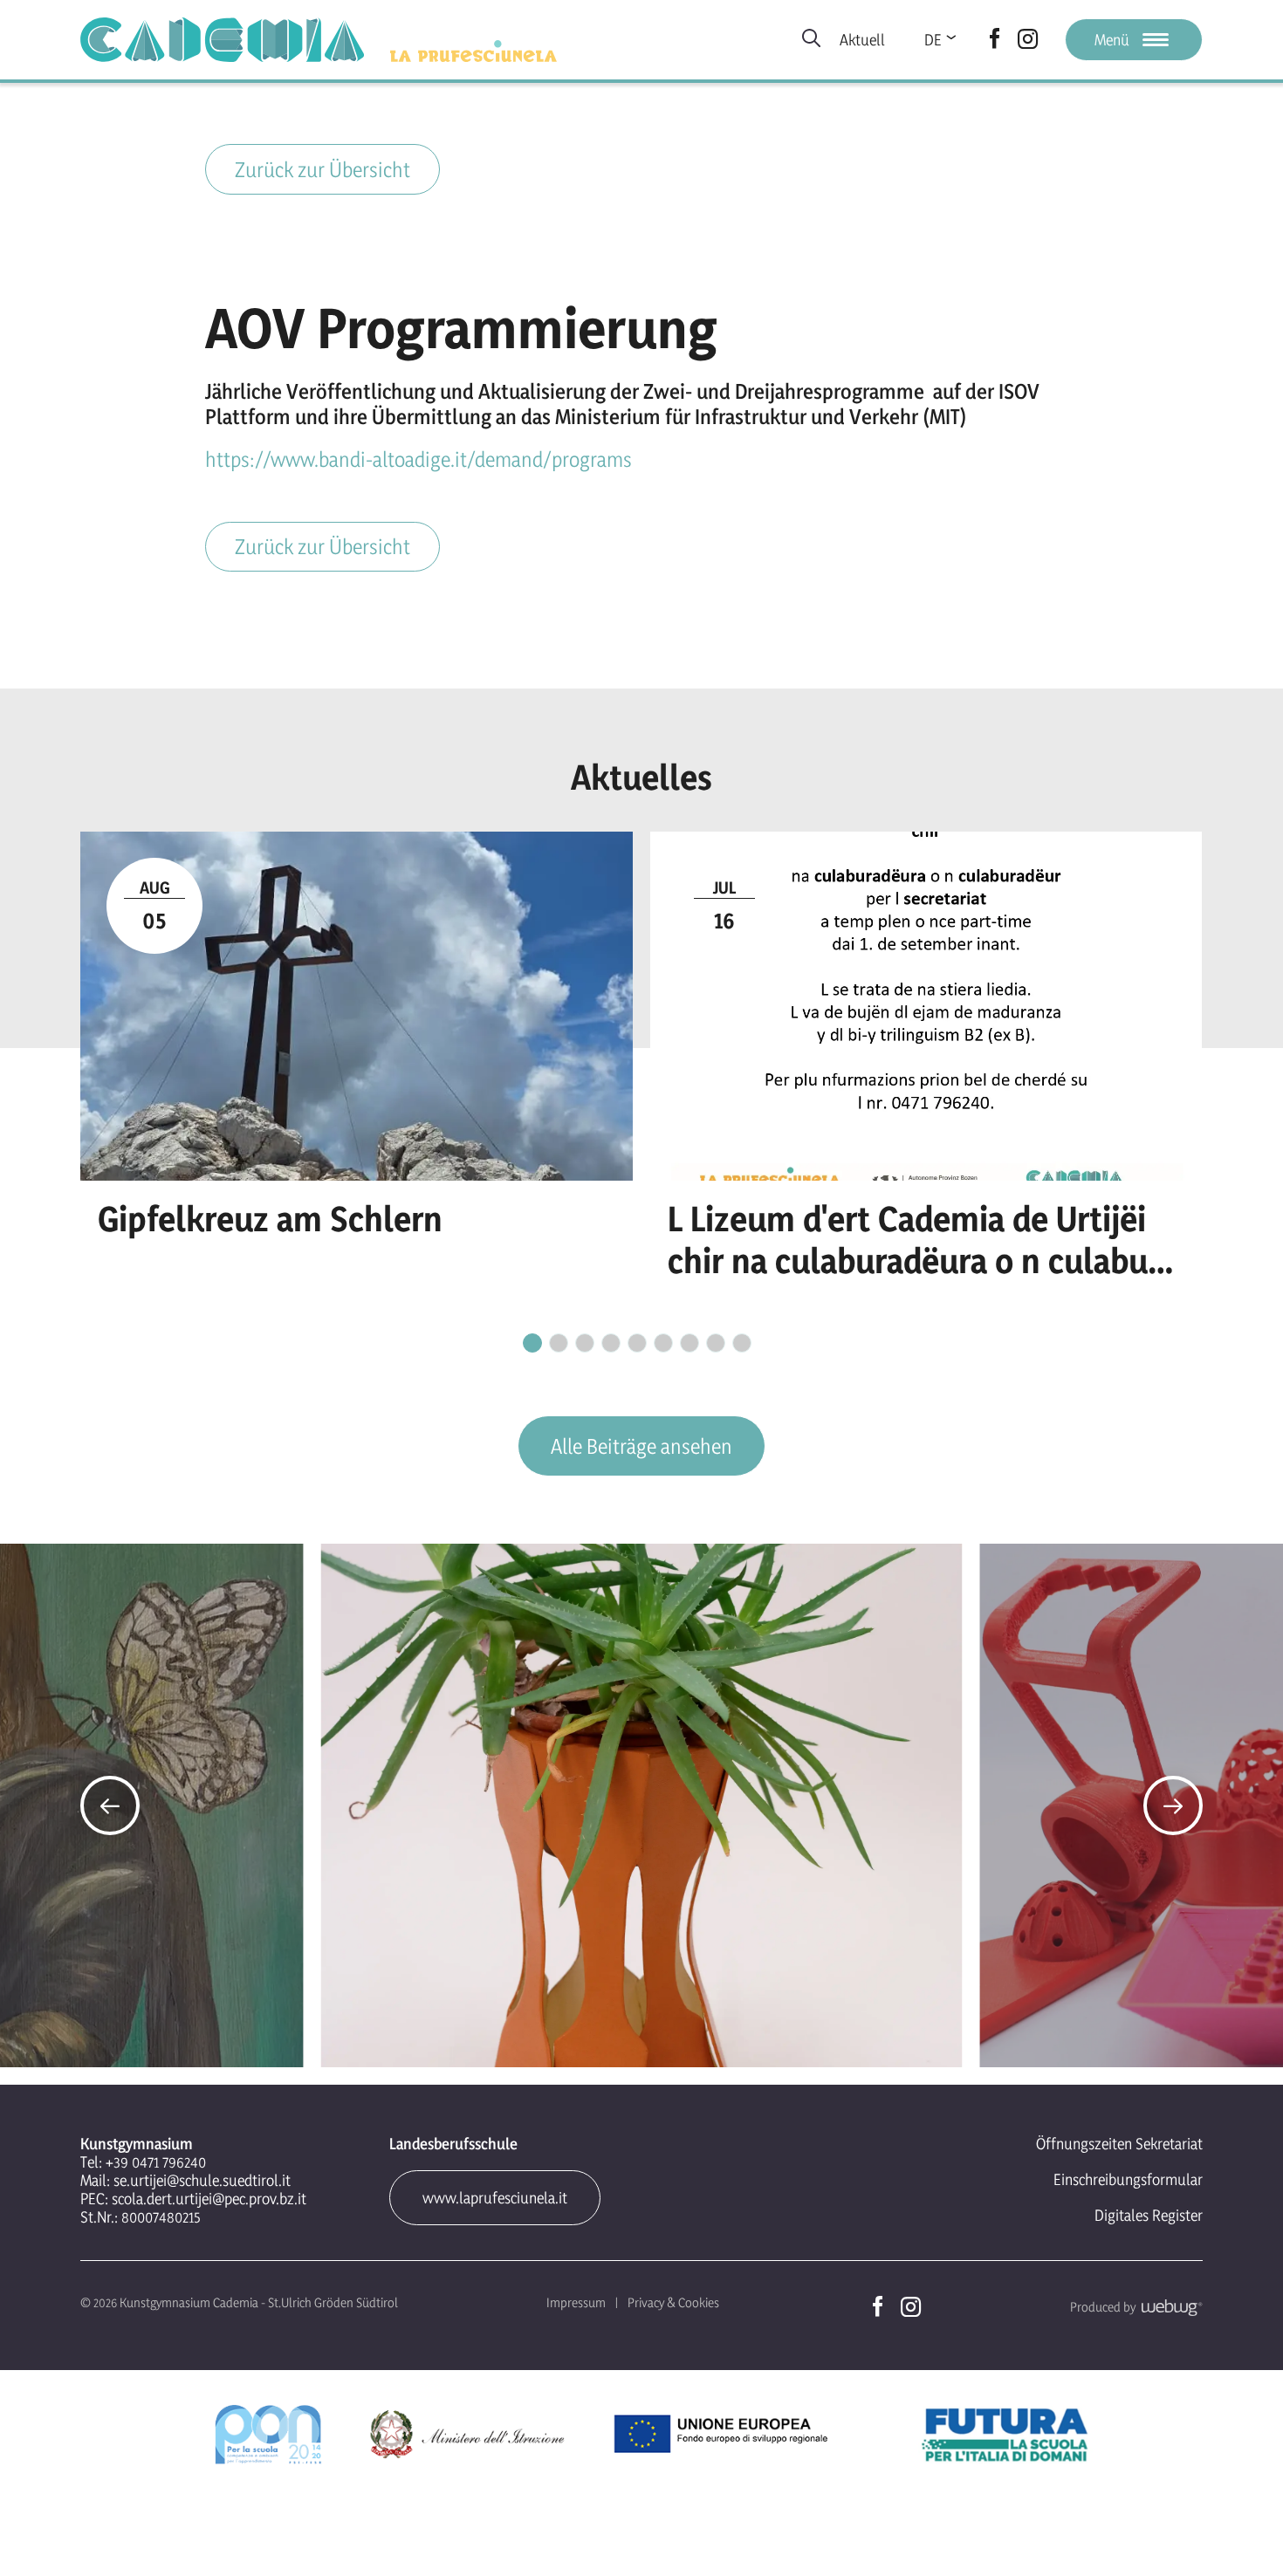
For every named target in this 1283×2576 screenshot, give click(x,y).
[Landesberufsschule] (473, 51)
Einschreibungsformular (1128, 2179)
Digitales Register (1149, 2215)
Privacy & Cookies (673, 2302)
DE (933, 40)
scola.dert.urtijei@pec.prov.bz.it (209, 2199)
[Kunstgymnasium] (222, 40)
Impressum (576, 2302)
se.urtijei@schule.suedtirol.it (202, 2180)
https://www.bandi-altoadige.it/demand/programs (419, 459)
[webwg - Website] (1169, 2307)
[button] (110, 1805)
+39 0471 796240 (156, 2162)
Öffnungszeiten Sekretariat (1119, 2144)
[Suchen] (811, 39)
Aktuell (862, 40)
